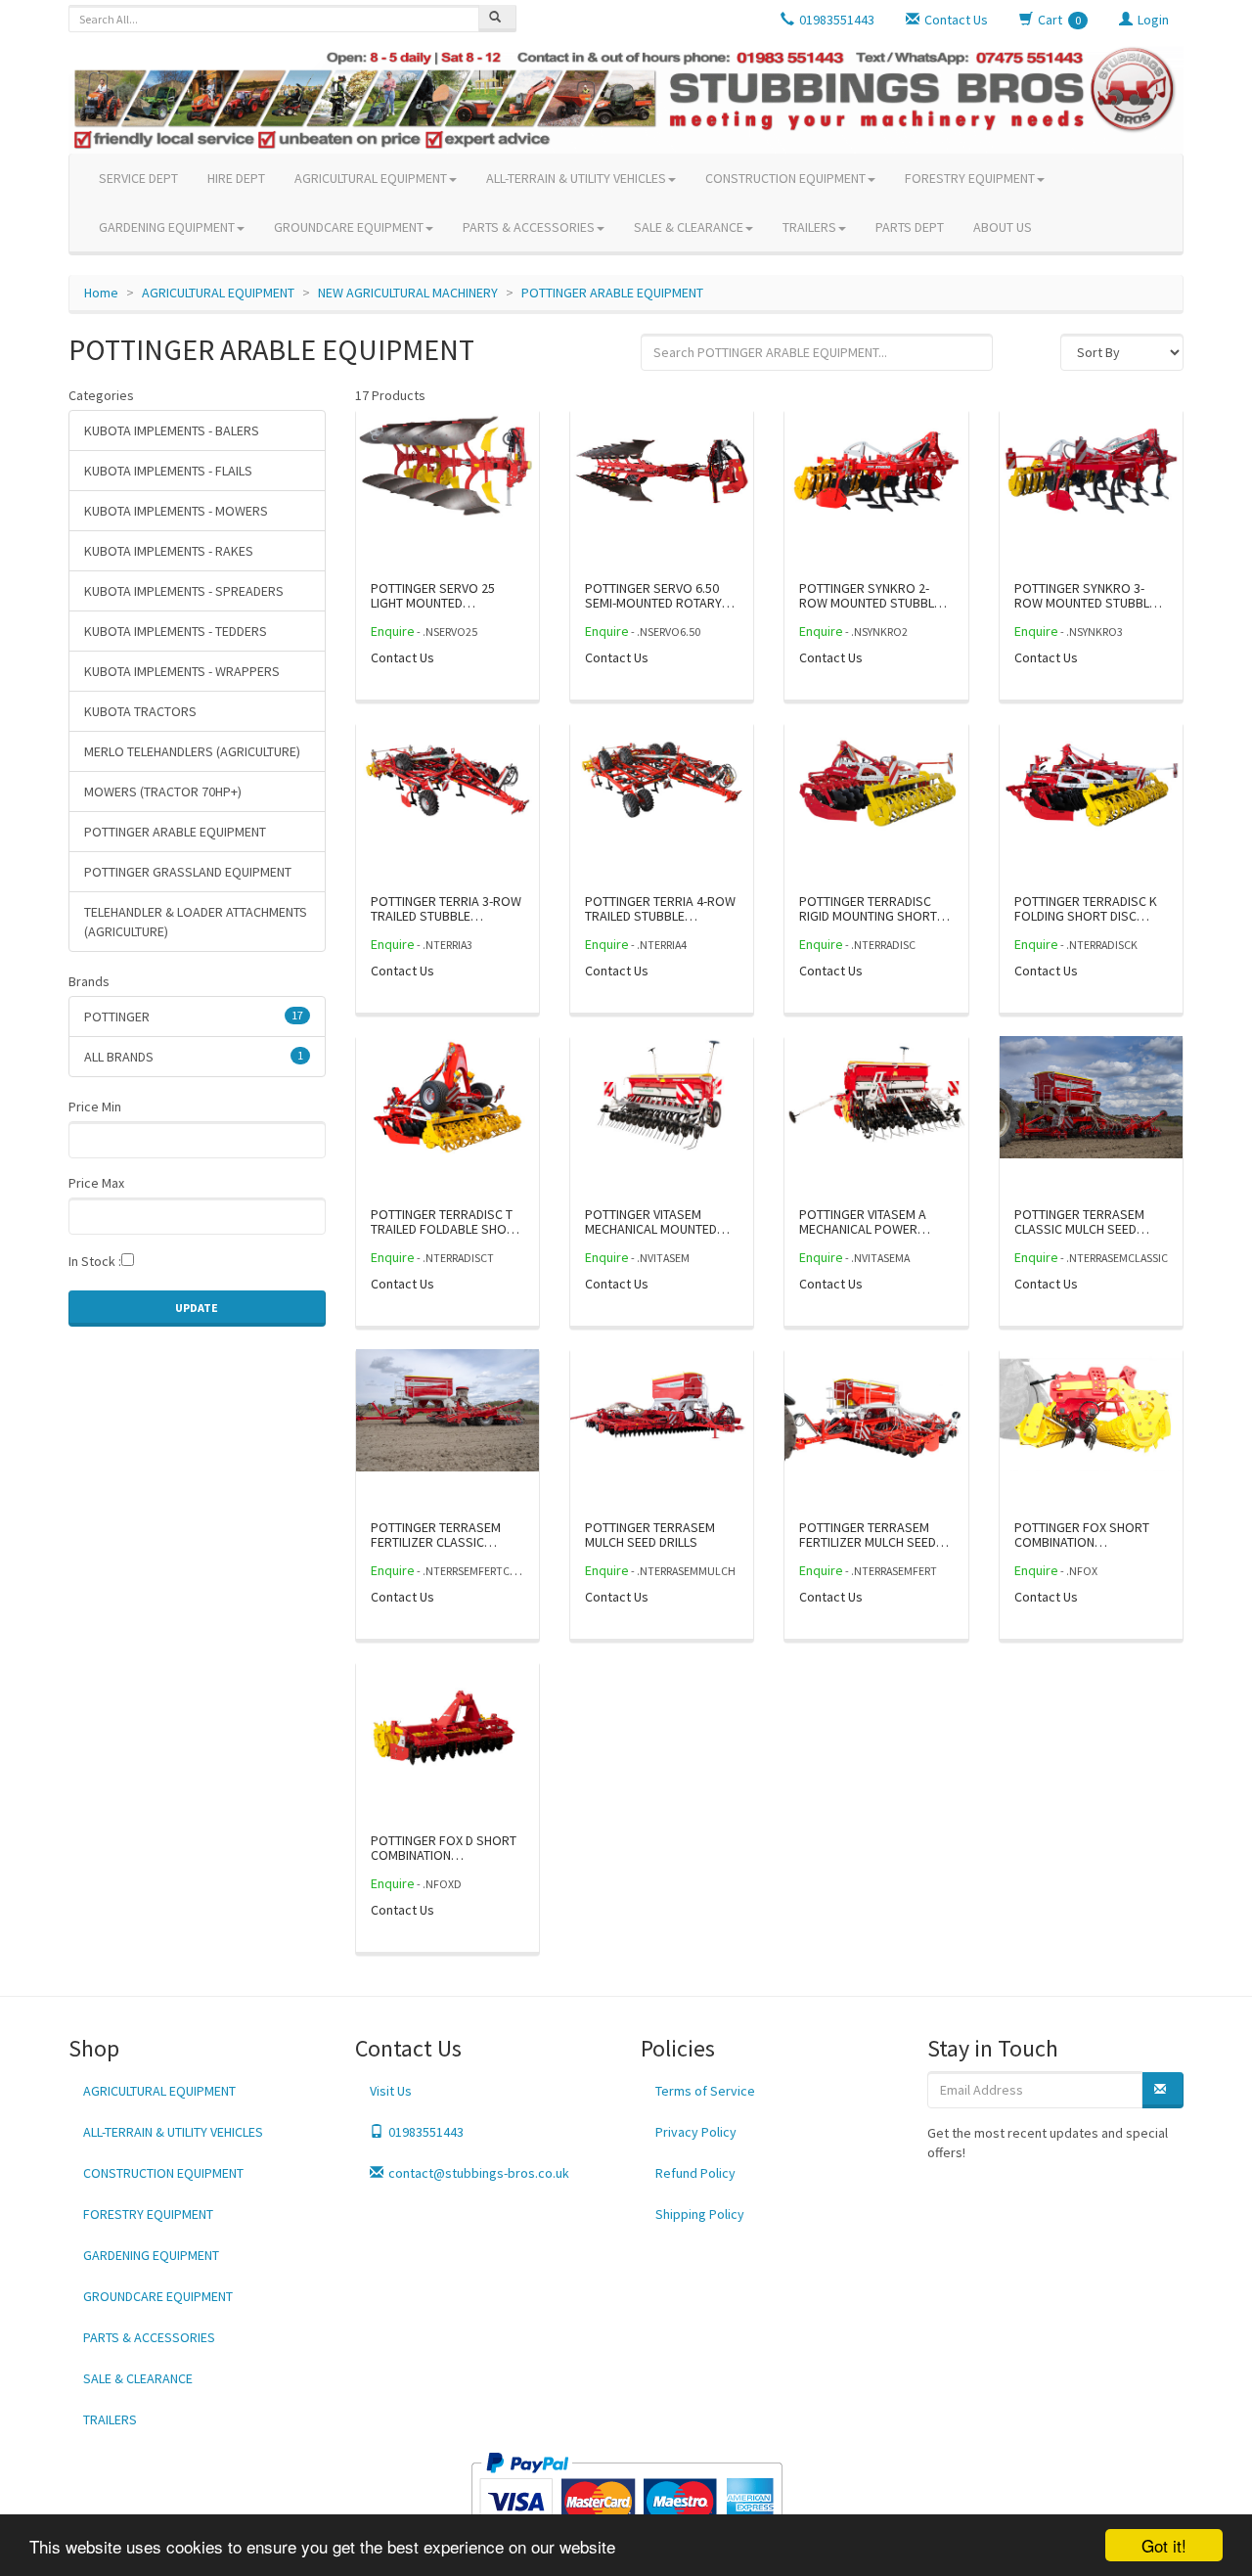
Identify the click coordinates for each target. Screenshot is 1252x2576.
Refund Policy (695, 2173)
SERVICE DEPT (138, 178)
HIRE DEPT (236, 178)
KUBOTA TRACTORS (140, 711)
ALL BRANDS (194, 1057)
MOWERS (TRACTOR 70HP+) (163, 791)
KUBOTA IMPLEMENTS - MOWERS (176, 511)
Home (101, 293)
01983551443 (426, 2132)
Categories (101, 395)
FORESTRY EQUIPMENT (970, 178)
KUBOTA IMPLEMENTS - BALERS (172, 430)
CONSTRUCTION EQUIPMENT (785, 178)
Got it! (1164, 2545)
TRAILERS (809, 227)
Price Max (96, 1183)
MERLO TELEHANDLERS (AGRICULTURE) (192, 751)
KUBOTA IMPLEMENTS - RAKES (169, 551)
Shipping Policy (700, 2214)
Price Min (95, 1107)
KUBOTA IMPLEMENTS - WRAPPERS (182, 671)
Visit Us (391, 2091)
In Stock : (95, 1261)
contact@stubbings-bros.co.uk (479, 2173)
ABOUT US (1003, 227)
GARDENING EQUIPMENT (167, 227)
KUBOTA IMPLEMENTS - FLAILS (168, 471)
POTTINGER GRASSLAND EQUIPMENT (188, 872)
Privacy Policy (696, 2132)
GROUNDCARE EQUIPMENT (349, 227)
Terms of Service (705, 2091)
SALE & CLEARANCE (689, 227)
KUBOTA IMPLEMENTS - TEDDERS (176, 631)
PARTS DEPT (910, 227)
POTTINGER (194, 1017)
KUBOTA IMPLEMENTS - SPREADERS (184, 591)
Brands (89, 981)
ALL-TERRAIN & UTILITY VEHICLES (576, 178)
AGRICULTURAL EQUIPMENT (371, 178)
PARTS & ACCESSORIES (529, 227)
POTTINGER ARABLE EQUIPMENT (612, 293)
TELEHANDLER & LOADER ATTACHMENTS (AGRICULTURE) (196, 922)
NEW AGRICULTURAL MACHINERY (408, 293)
